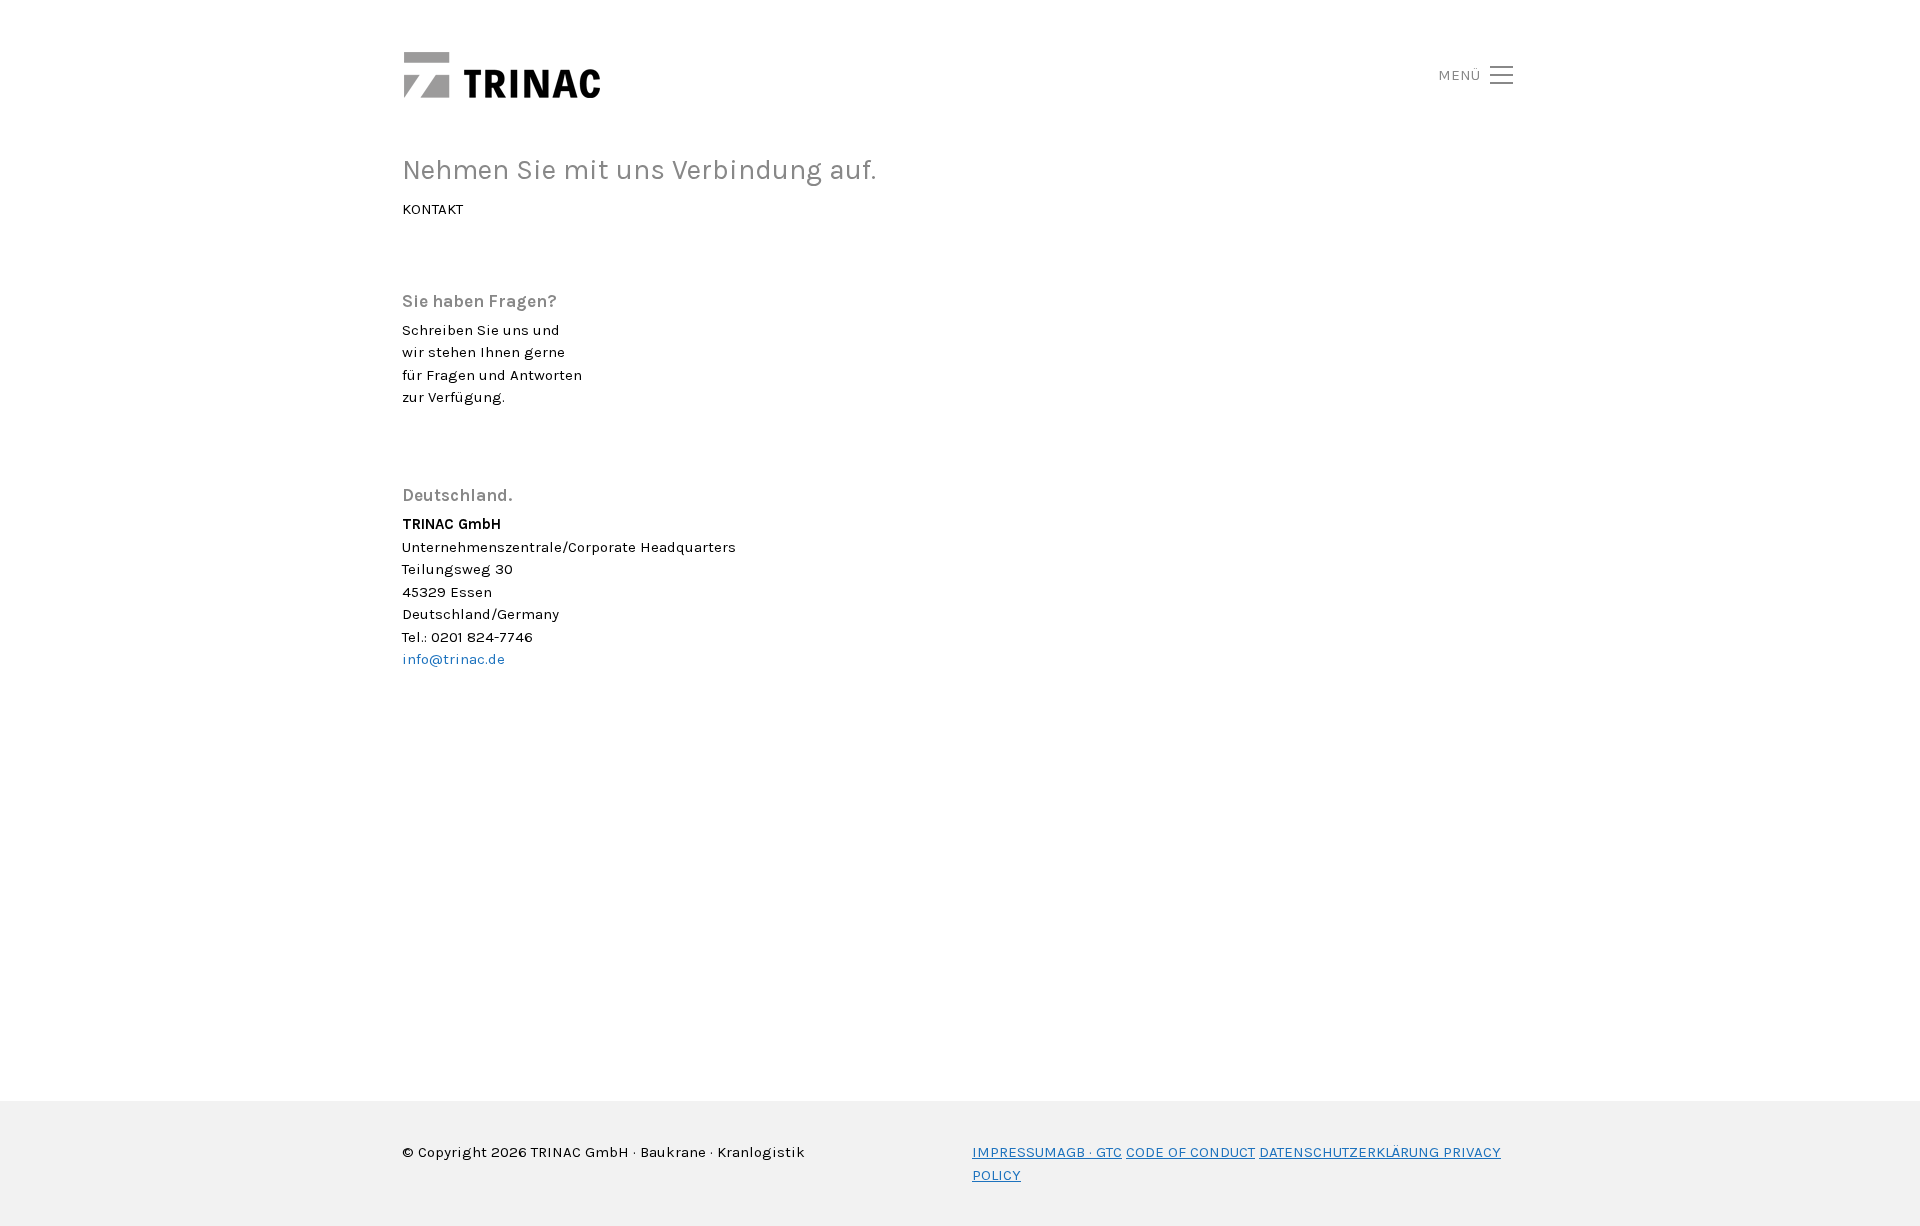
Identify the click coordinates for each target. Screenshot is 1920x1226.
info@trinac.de (453, 659)
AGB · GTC (1089, 1152)
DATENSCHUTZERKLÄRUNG (1349, 1152)
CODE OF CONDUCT (1190, 1152)
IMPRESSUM (1014, 1152)
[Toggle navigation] (1452, 75)
